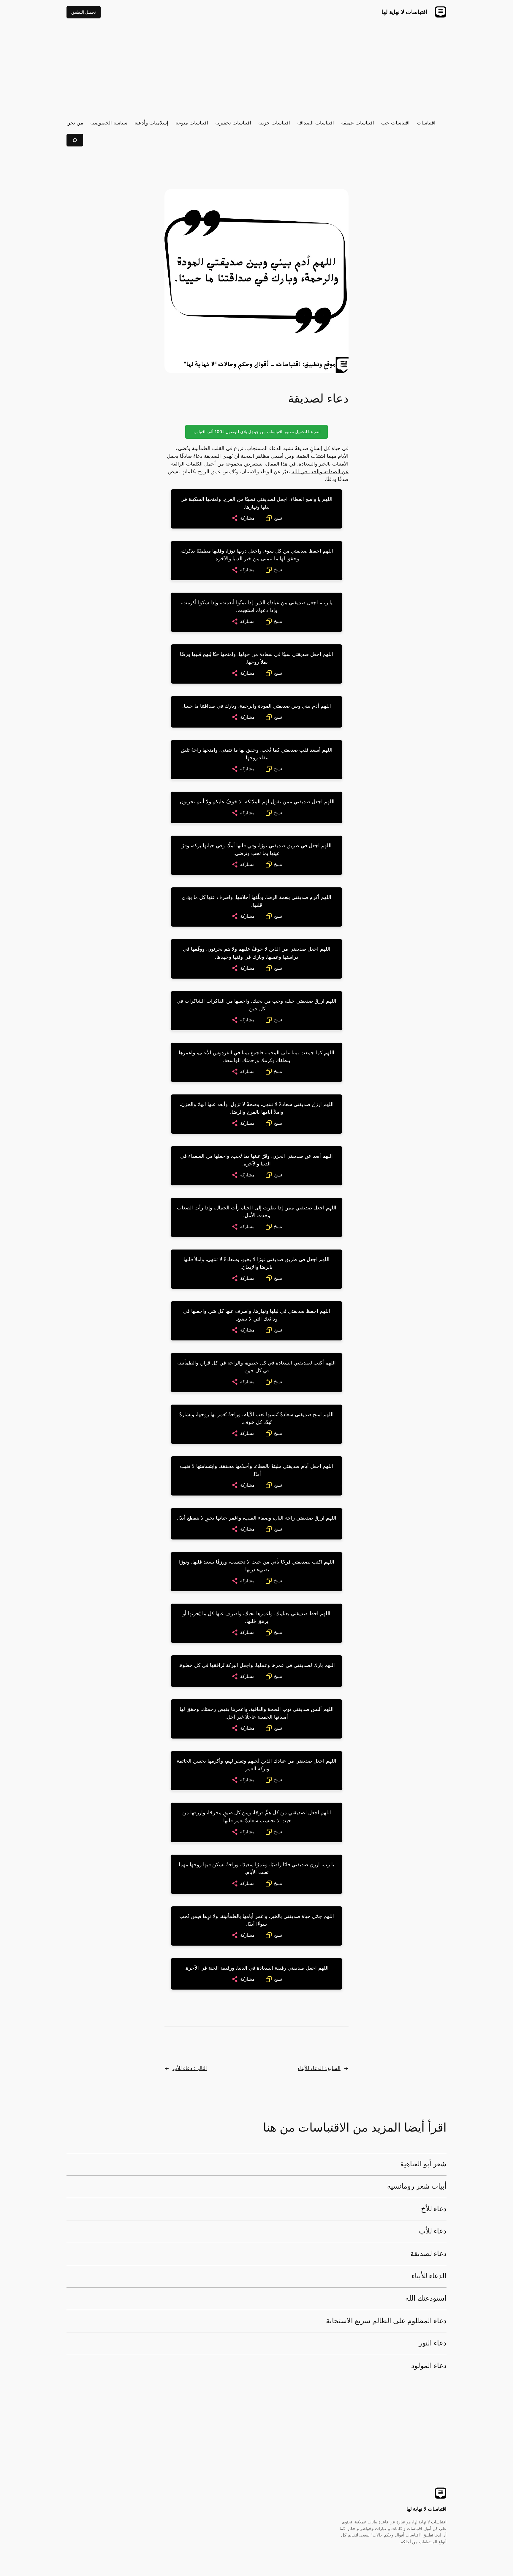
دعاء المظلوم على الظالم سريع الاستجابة (386, 2321)
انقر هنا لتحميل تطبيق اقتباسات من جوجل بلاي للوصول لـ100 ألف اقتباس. (256, 432)
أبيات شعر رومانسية (417, 2187)
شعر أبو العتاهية (423, 2164)
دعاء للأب (433, 2231)
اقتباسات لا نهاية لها (404, 12)
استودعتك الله (426, 2299)
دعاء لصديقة (428, 2254)
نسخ (278, 518)
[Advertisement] (256, 69)
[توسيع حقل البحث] (75, 140)
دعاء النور (433, 2343)
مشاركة (247, 518)
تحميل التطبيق (84, 12)
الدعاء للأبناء (429, 2276)
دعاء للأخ (434, 2209)
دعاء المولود (429, 2366)
